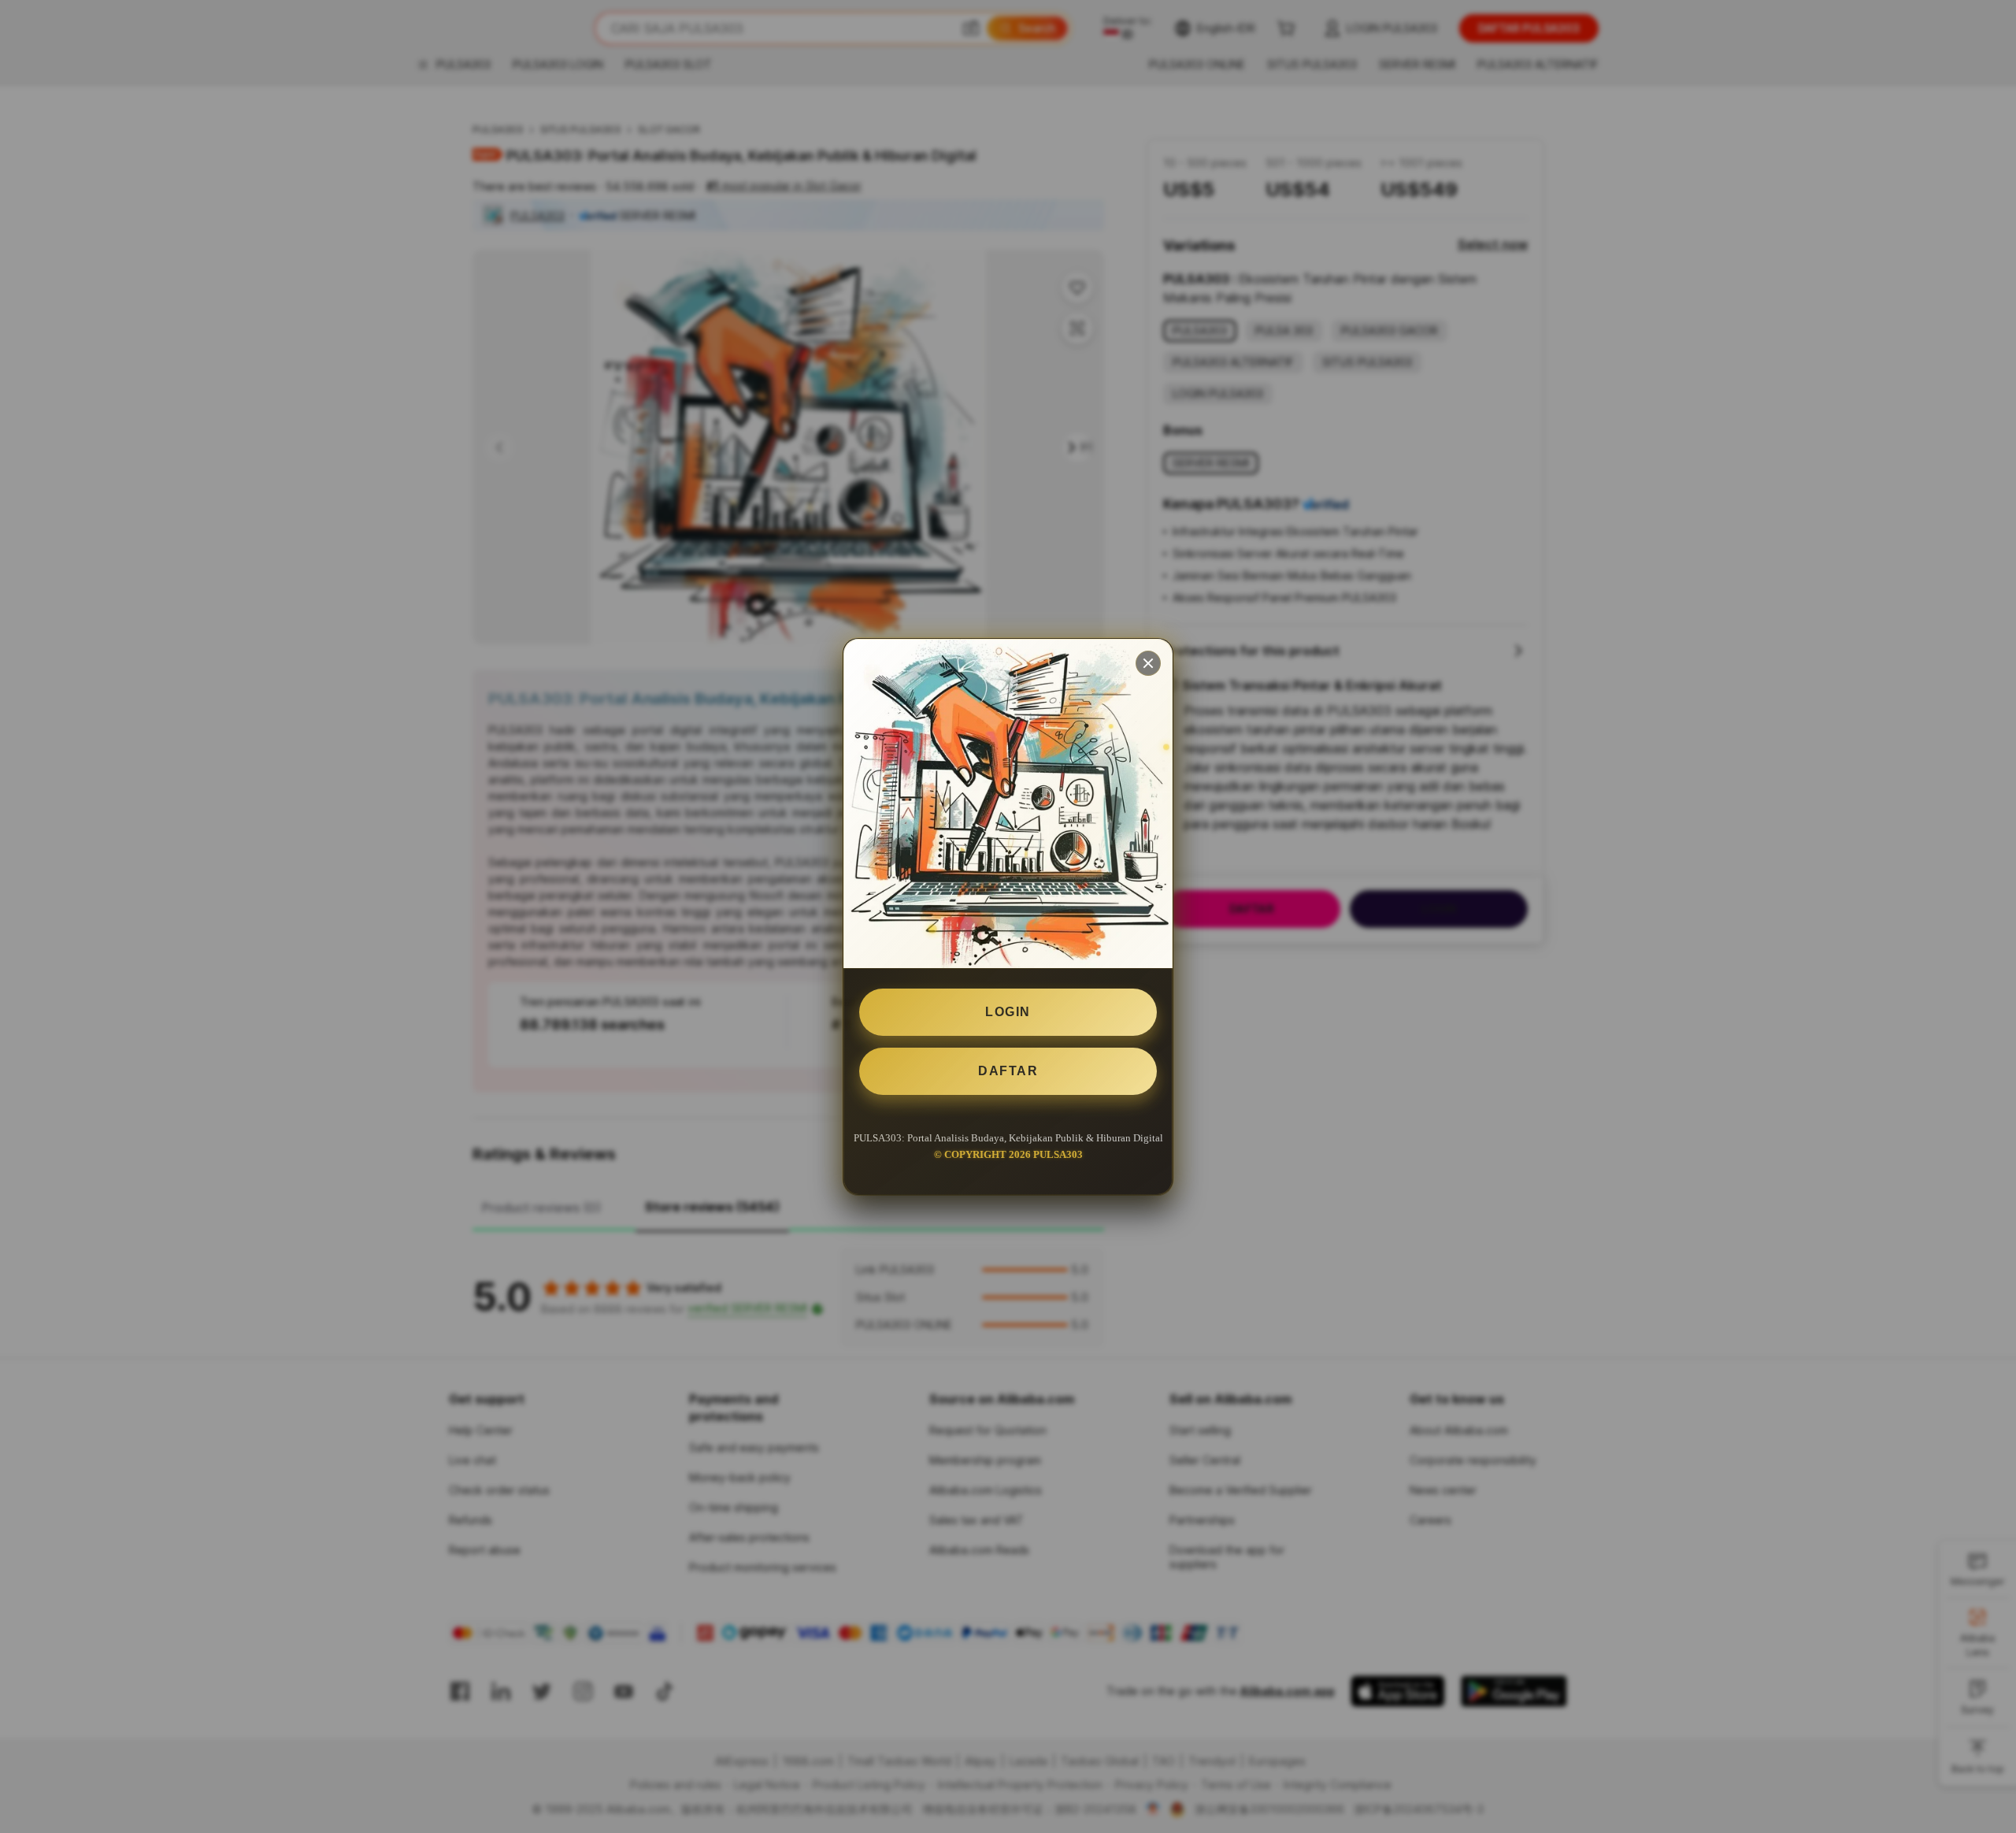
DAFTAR (1008, 1071)
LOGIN (1008, 1012)
